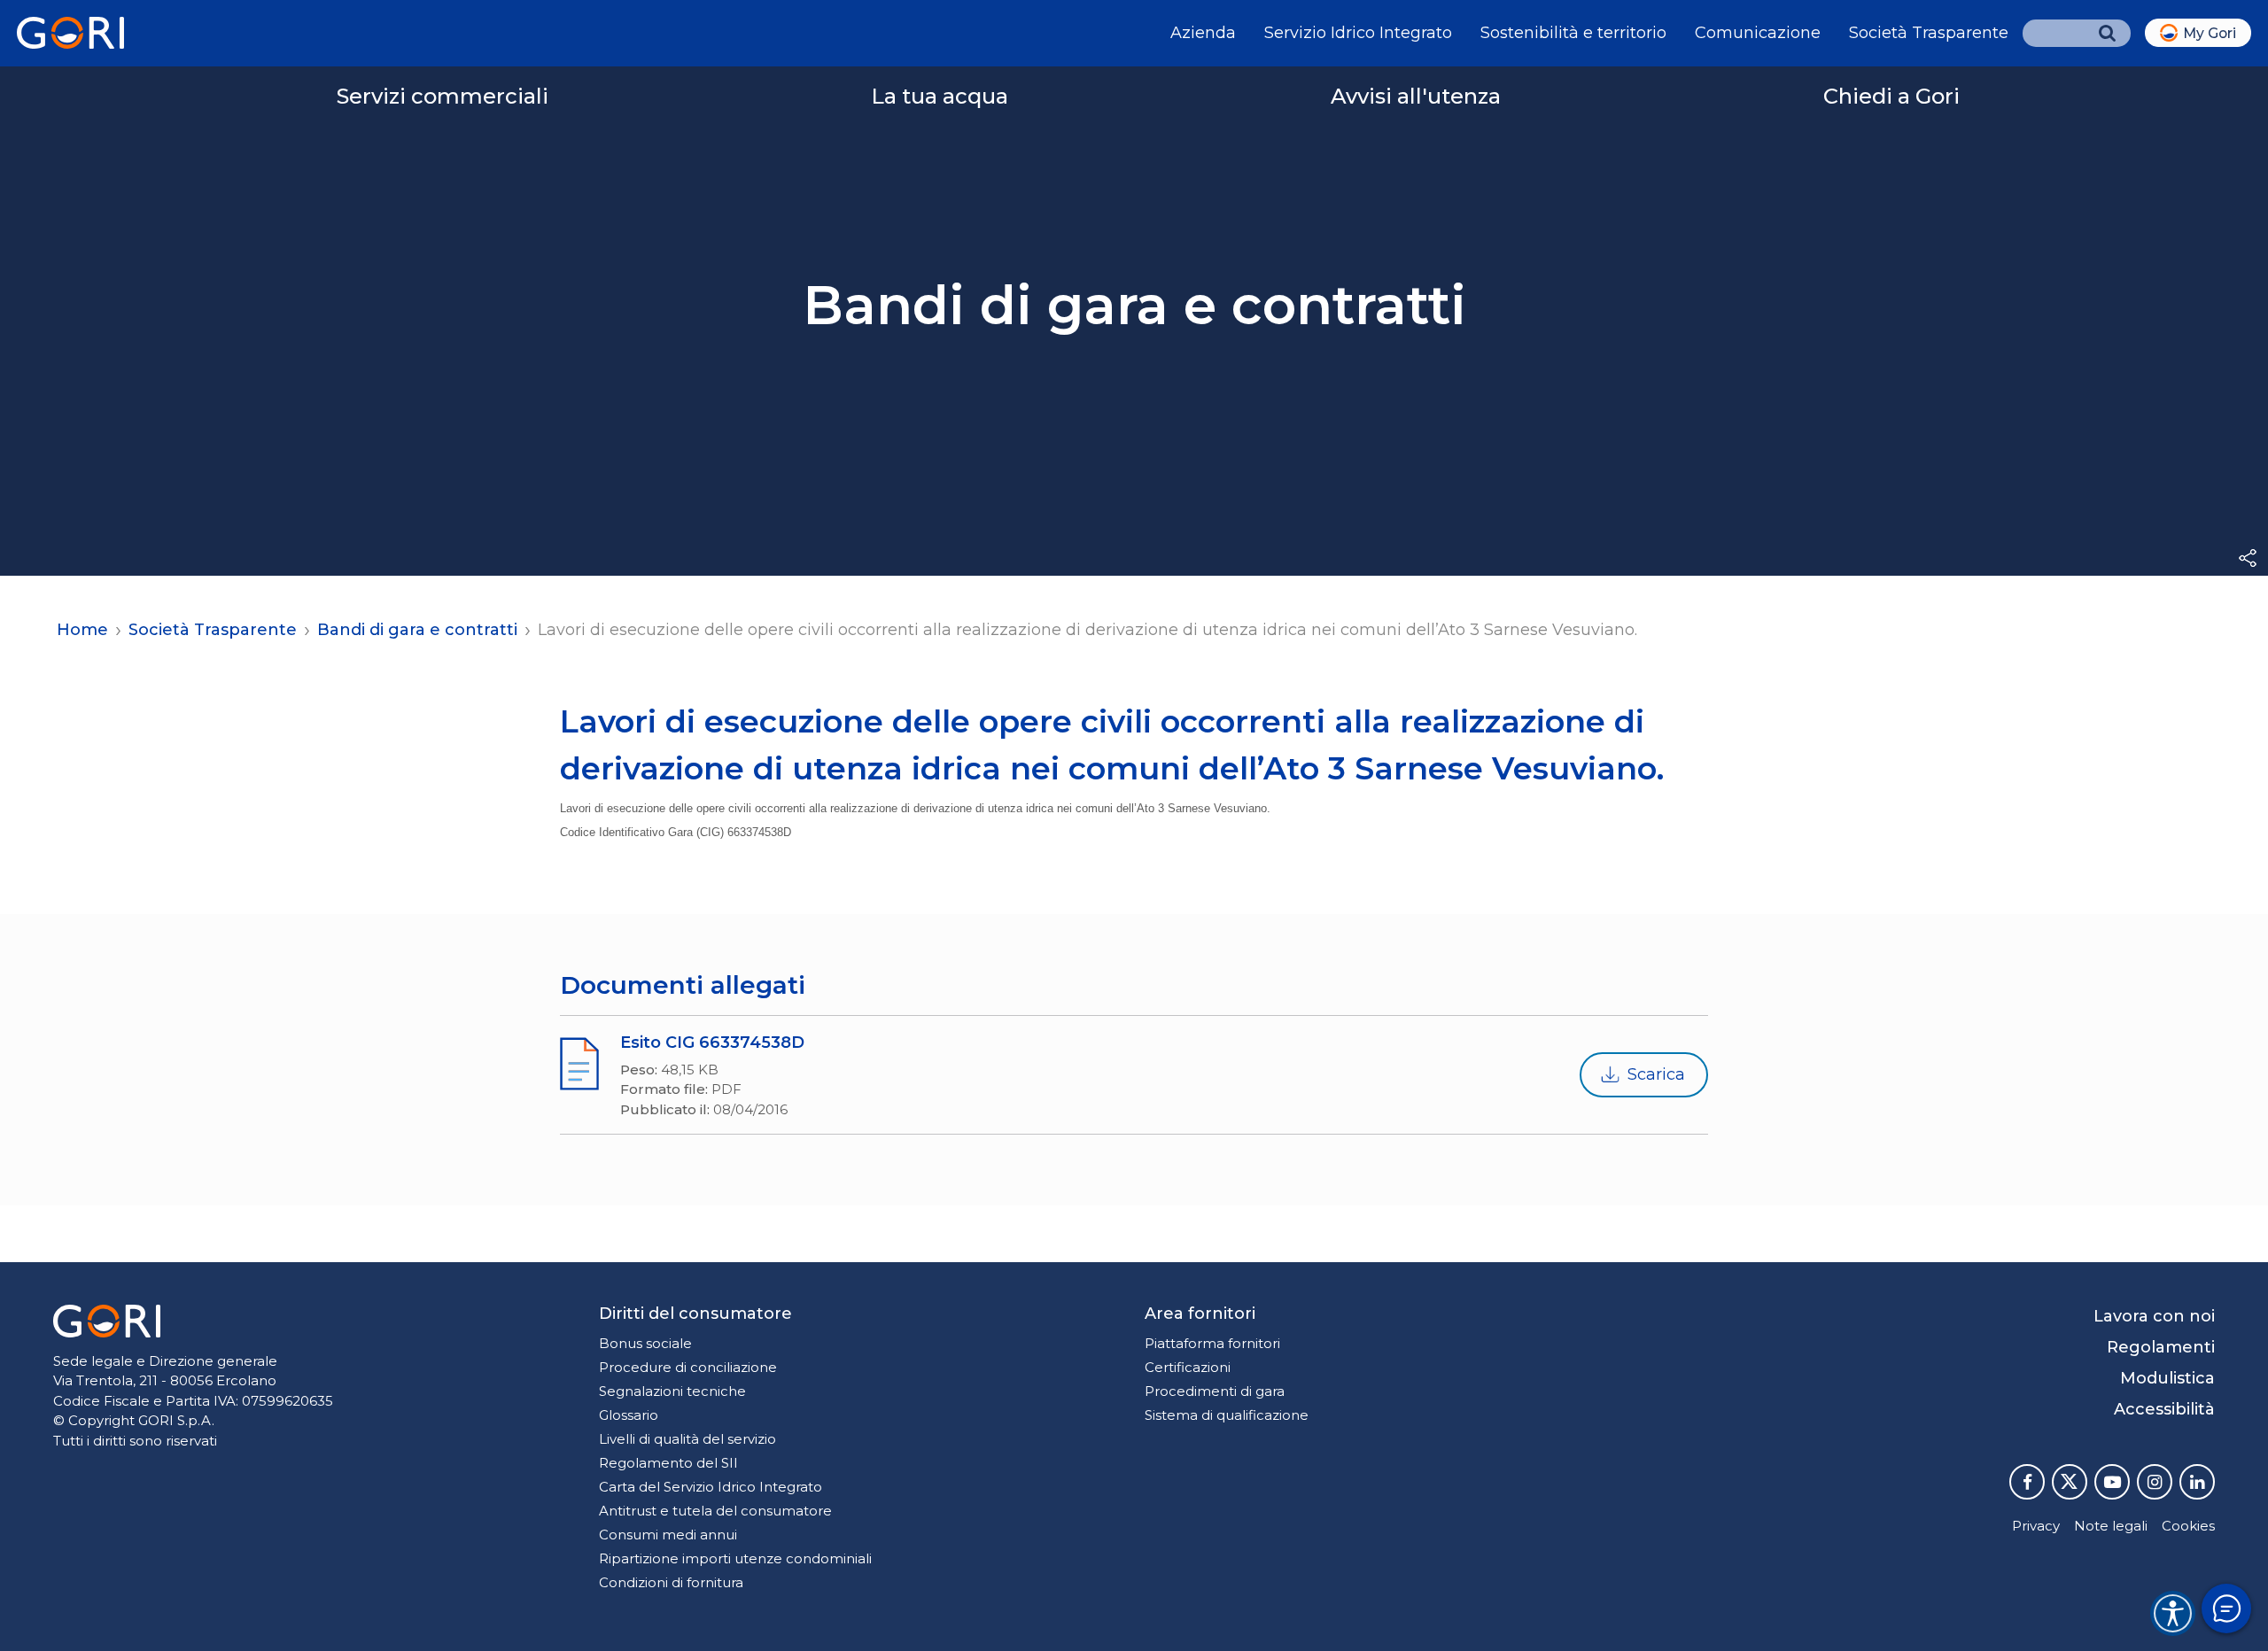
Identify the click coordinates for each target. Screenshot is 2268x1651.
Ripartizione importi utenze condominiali (735, 1558)
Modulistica (2167, 1378)
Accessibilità (2164, 1409)
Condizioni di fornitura (671, 1582)
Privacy (2036, 1526)
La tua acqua (940, 96)
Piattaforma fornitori (1212, 1343)
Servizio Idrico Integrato (1358, 33)
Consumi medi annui (668, 1535)
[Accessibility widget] (2173, 1613)
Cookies (2188, 1526)
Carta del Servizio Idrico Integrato (711, 1487)
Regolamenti (2161, 1347)
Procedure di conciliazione (688, 1367)
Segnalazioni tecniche (672, 1391)
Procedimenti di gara (1215, 1391)
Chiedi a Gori (1891, 96)
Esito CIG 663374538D (712, 1043)
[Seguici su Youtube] (2112, 1482)
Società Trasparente (1929, 33)
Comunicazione (1758, 33)
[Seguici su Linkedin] (2197, 1482)
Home (82, 630)
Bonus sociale (645, 1343)
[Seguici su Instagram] (2155, 1482)
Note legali (2111, 1526)
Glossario (629, 1415)
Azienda (1203, 33)
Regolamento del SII (668, 1463)
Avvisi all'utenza (1416, 96)
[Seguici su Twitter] (2070, 1482)
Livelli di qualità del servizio (687, 1439)
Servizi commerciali (443, 96)
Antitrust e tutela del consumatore (715, 1511)
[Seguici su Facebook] (2027, 1482)
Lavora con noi (2154, 1316)
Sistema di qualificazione (1227, 1415)
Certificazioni (1188, 1367)
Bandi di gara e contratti (417, 630)
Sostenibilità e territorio (1573, 33)
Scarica (1656, 1074)
